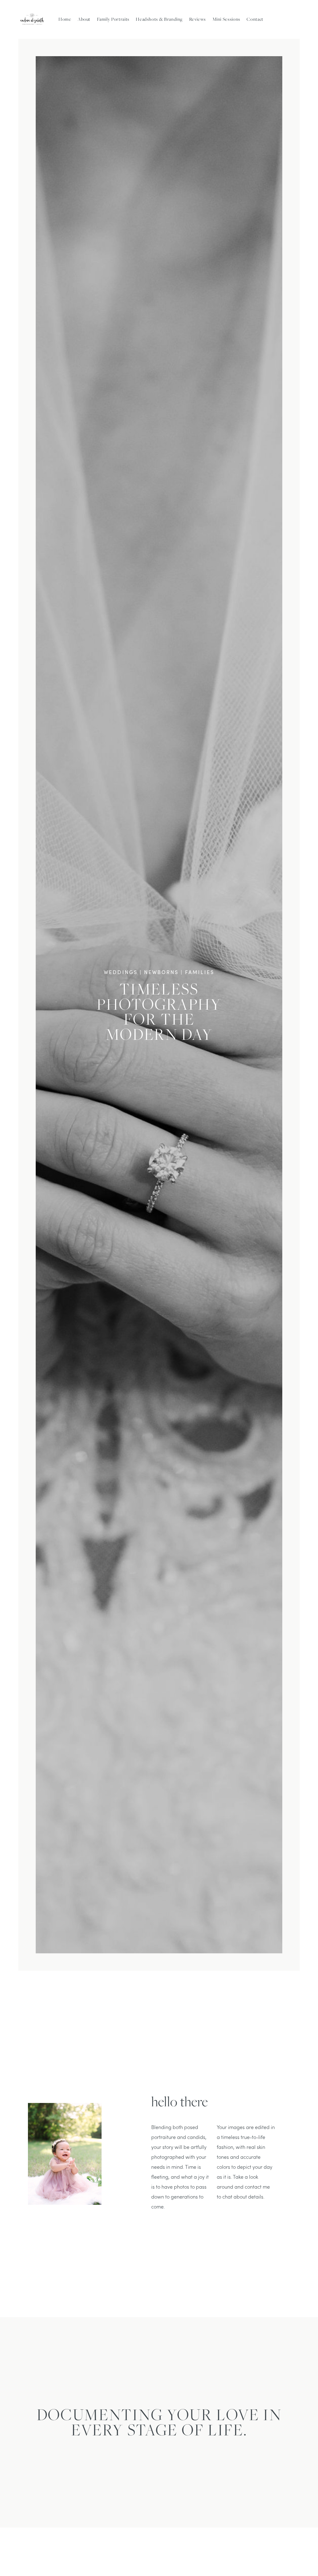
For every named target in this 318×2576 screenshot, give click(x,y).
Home (65, 19)
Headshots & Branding (159, 19)
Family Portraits (113, 19)
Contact (255, 19)
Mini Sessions (226, 19)
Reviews (198, 19)
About (84, 19)
